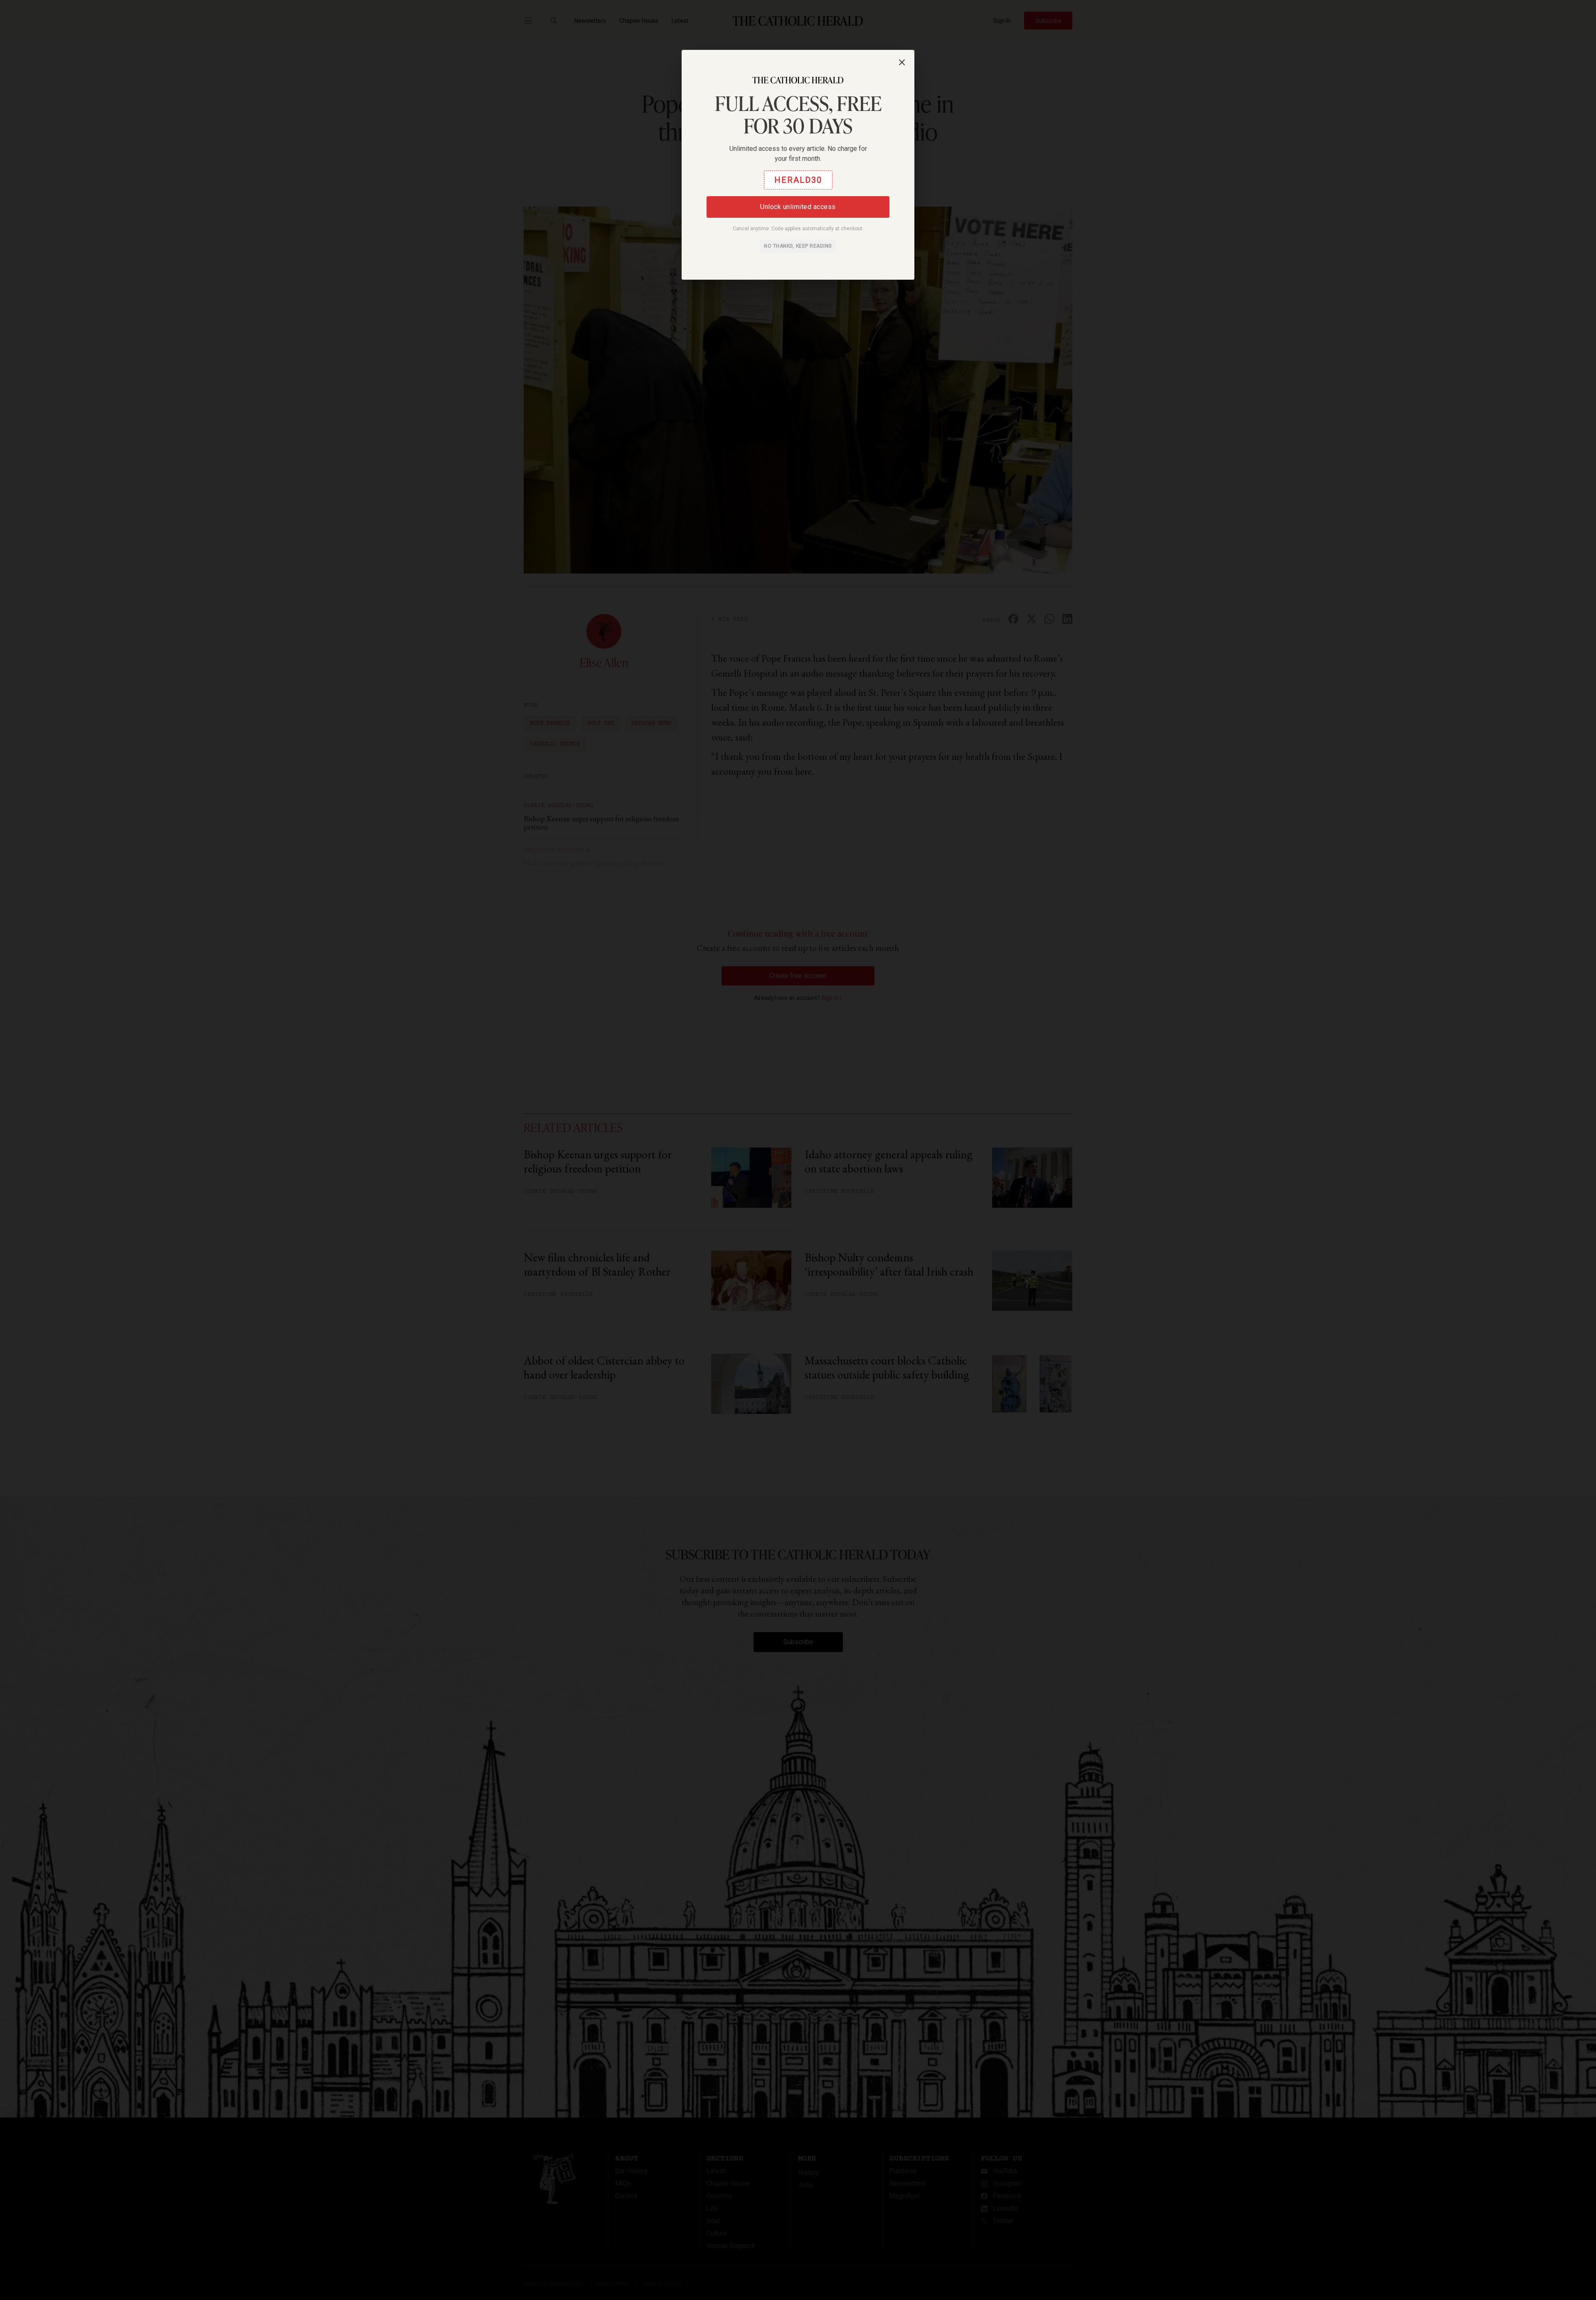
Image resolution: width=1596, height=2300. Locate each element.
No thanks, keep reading (798, 246)
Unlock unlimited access (798, 207)
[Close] (902, 62)
